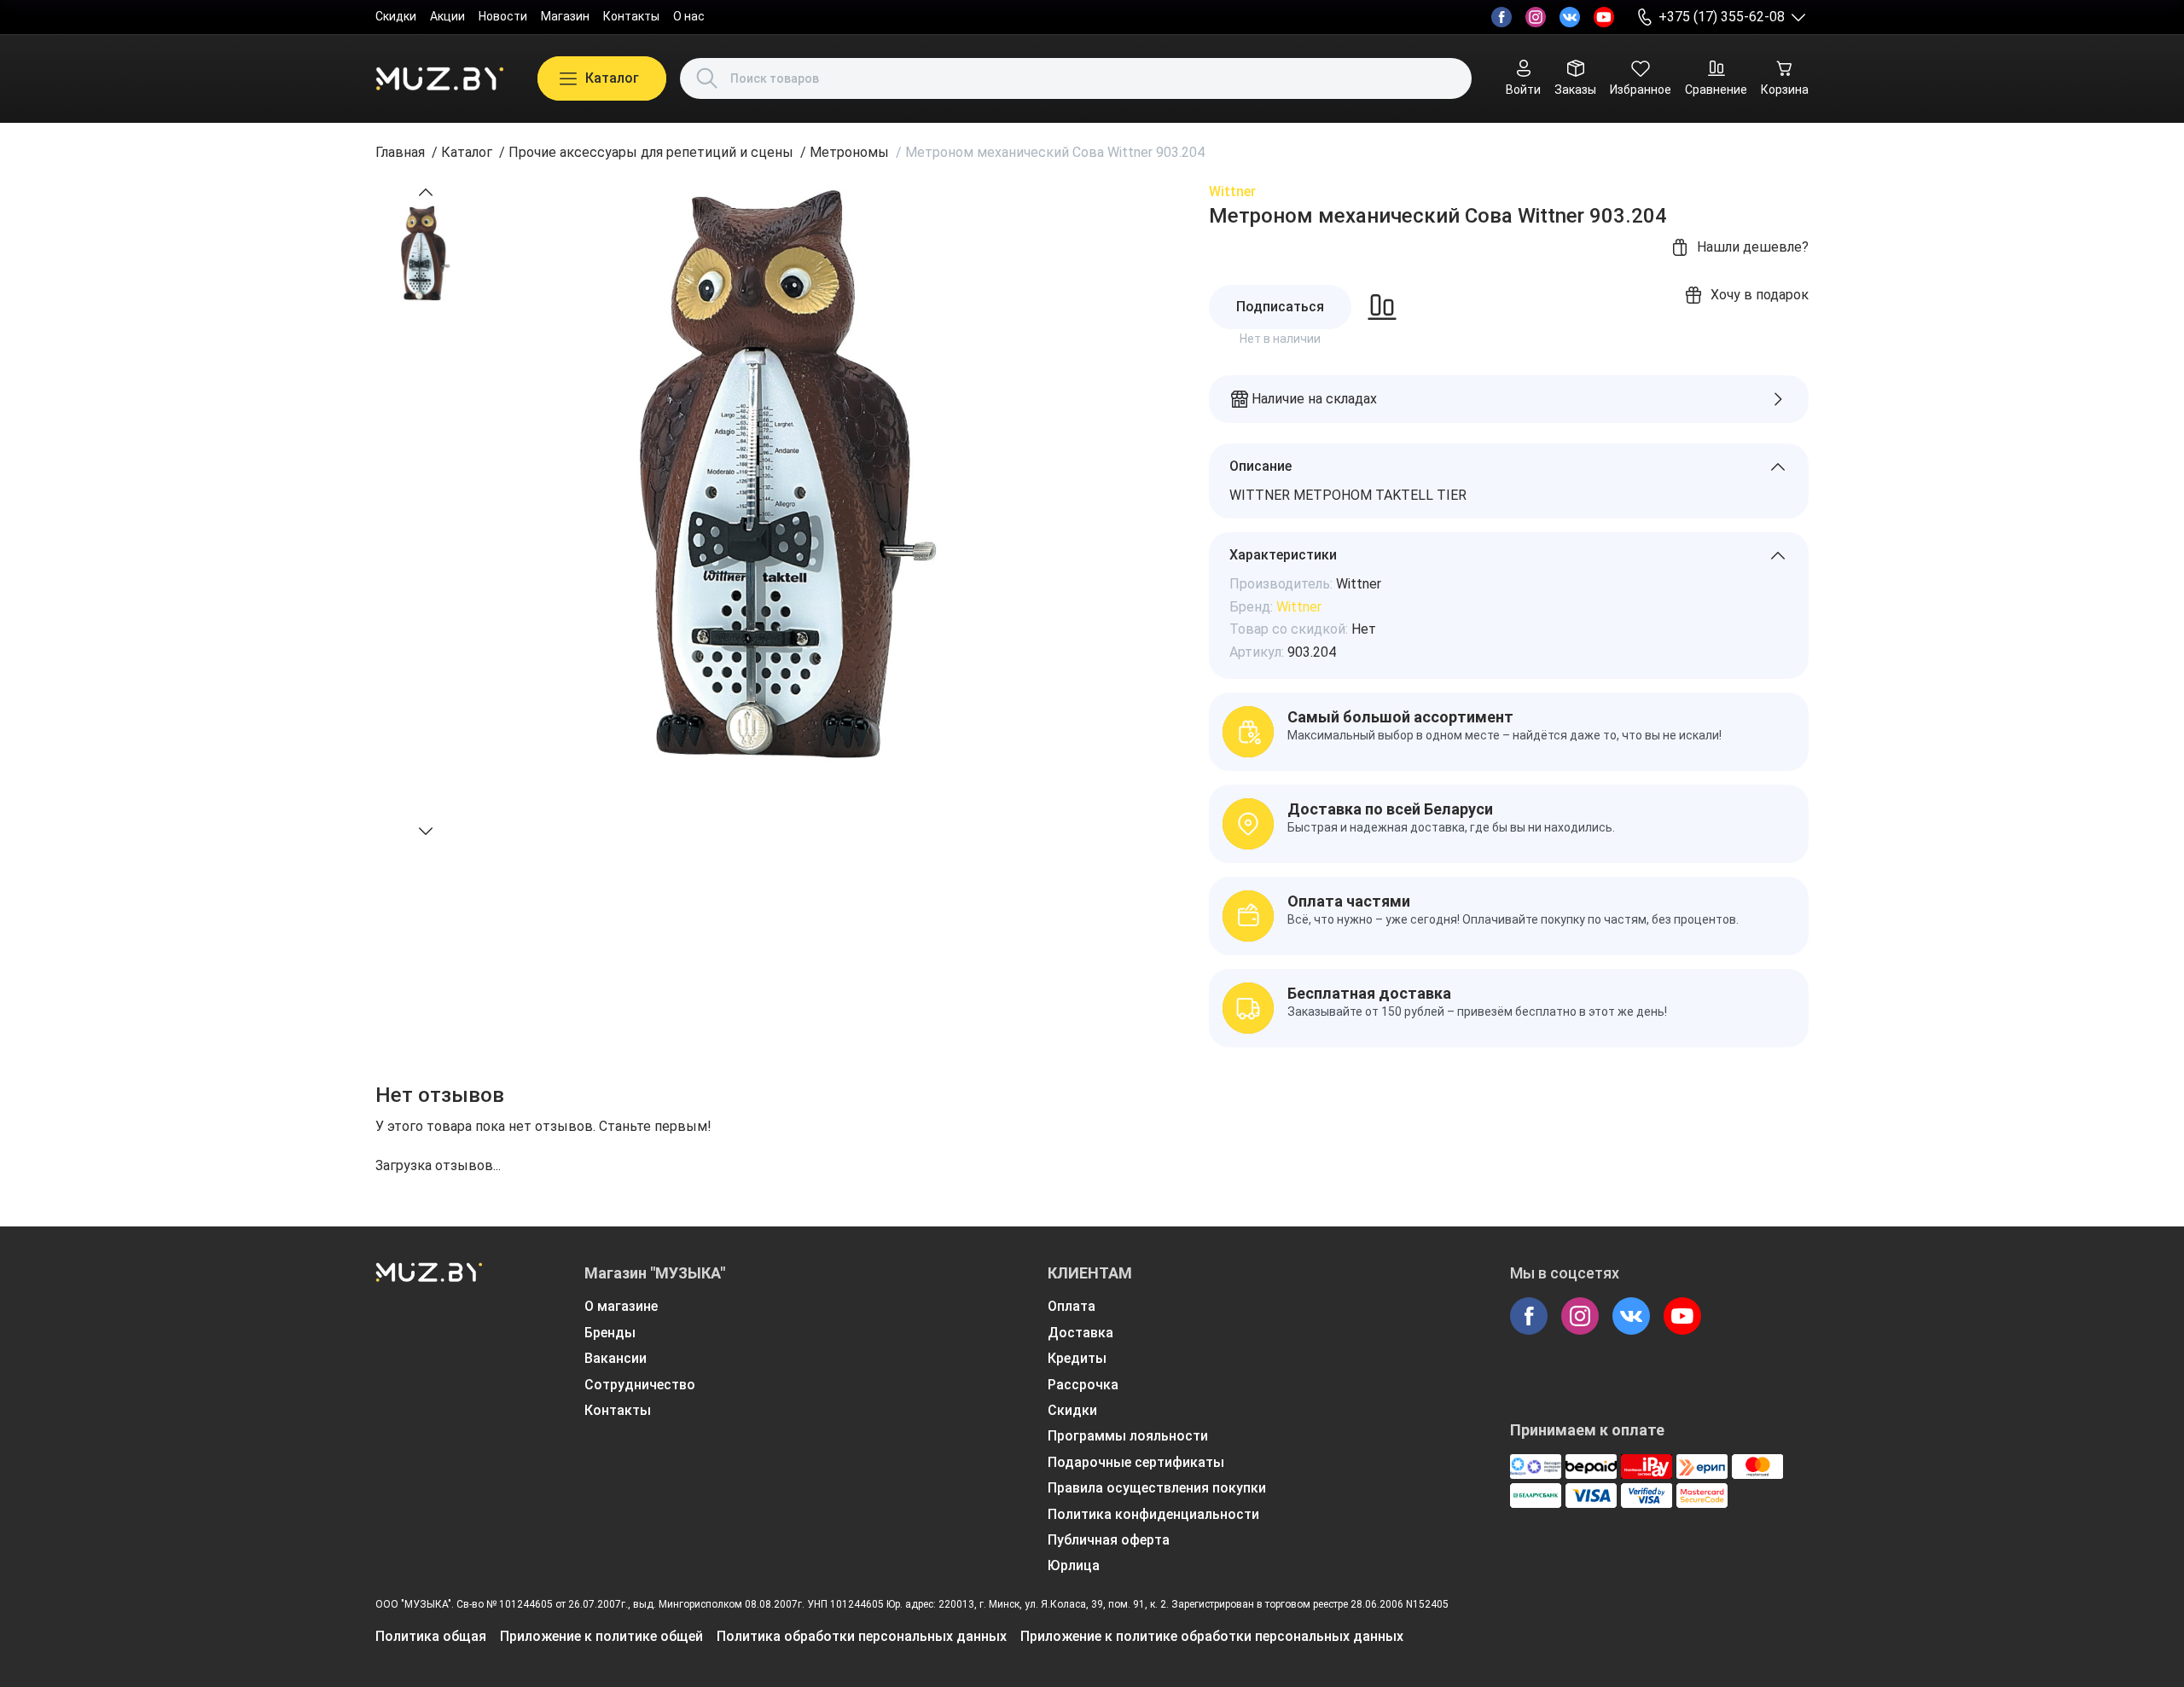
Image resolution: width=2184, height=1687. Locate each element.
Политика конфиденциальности (1153, 1514)
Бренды (610, 1333)
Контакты (631, 16)
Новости (503, 16)
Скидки (396, 16)
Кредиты (1077, 1358)
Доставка (1080, 1333)
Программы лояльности (1128, 1436)
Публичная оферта (1109, 1540)
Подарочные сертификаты (1136, 1462)
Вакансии (616, 1358)
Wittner (1232, 191)
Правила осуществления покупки (1157, 1488)
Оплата (1072, 1306)
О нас (689, 16)
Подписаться (1280, 307)
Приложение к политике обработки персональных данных (1212, 1636)
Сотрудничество (640, 1385)
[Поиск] (707, 78)
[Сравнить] (1382, 307)
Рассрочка (1083, 1385)
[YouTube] (1604, 17)
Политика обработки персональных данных (862, 1636)
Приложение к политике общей (601, 1636)
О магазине (621, 1306)
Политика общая (431, 1636)
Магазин (565, 16)
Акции (447, 16)
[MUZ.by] (439, 78)
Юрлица (1074, 1565)
